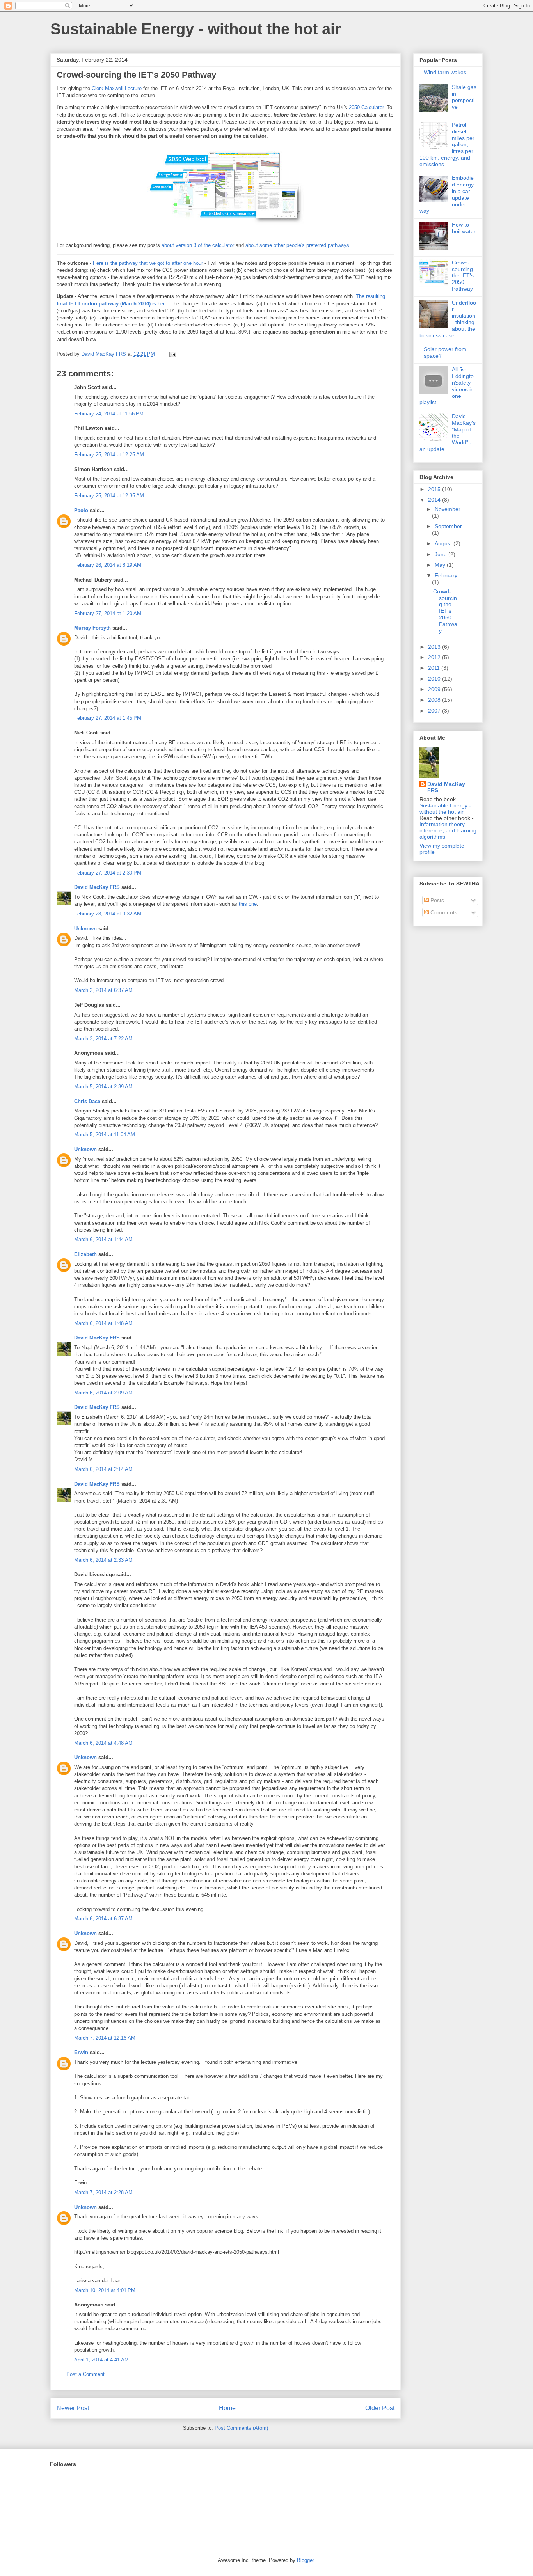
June (442, 554)
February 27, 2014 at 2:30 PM (108, 873)
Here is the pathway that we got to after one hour (148, 263)
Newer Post (73, 2408)
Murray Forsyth (92, 628)
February (446, 575)
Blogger (305, 2560)
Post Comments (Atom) (241, 2428)
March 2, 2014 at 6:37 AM (103, 990)
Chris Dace (87, 1101)
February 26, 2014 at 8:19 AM (108, 565)
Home (227, 2408)
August (444, 543)
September (448, 526)
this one (248, 904)
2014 (435, 500)
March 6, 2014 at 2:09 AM (103, 1393)
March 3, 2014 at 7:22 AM (103, 1039)
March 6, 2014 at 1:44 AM (103, 1239)
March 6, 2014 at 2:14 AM (103, 1469)
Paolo (81, 510)
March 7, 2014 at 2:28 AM (103, 2192)
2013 (435, 647)
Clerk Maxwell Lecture (117, 88)
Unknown (85, 929)
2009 (435, 689)
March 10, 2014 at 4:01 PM (105, 2290)
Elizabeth (85, 1254)
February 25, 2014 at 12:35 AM (109, 496)
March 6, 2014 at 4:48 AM (103, 1743)
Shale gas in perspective (464, 97)
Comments (443, 912)
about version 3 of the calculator (198, 245)
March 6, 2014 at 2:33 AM (103, 1560)
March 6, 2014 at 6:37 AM (103, 1919)
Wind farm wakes (445, 72)
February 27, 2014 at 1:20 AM (108, 613)
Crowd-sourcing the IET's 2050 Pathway (463, 276)
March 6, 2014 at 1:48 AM (103, 1323)
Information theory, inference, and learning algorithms (448, 830)
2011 (435, 668)
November (448, 509)
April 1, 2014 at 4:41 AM (101, 2360)
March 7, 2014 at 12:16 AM (105, 2038)
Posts (436, 900)
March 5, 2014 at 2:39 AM (103, 1087)
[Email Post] (172, 354)
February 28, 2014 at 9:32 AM (108, 914)
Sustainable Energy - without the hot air (196, 29)
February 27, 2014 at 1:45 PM (108, 718)
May (441, 565)
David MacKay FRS (97, 887)
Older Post (380, 2408)
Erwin (81, 2052)
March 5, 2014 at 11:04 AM (105, 1135)
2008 (435, 700)
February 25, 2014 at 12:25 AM (109, 455)
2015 (435, 489)
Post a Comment (85, 2374)
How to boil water (464, 228)
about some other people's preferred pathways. (298, 245)
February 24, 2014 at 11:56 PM (109, 414)
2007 (435, 711)
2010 (435, 679)
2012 (435, 657)
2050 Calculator (366, 107)
